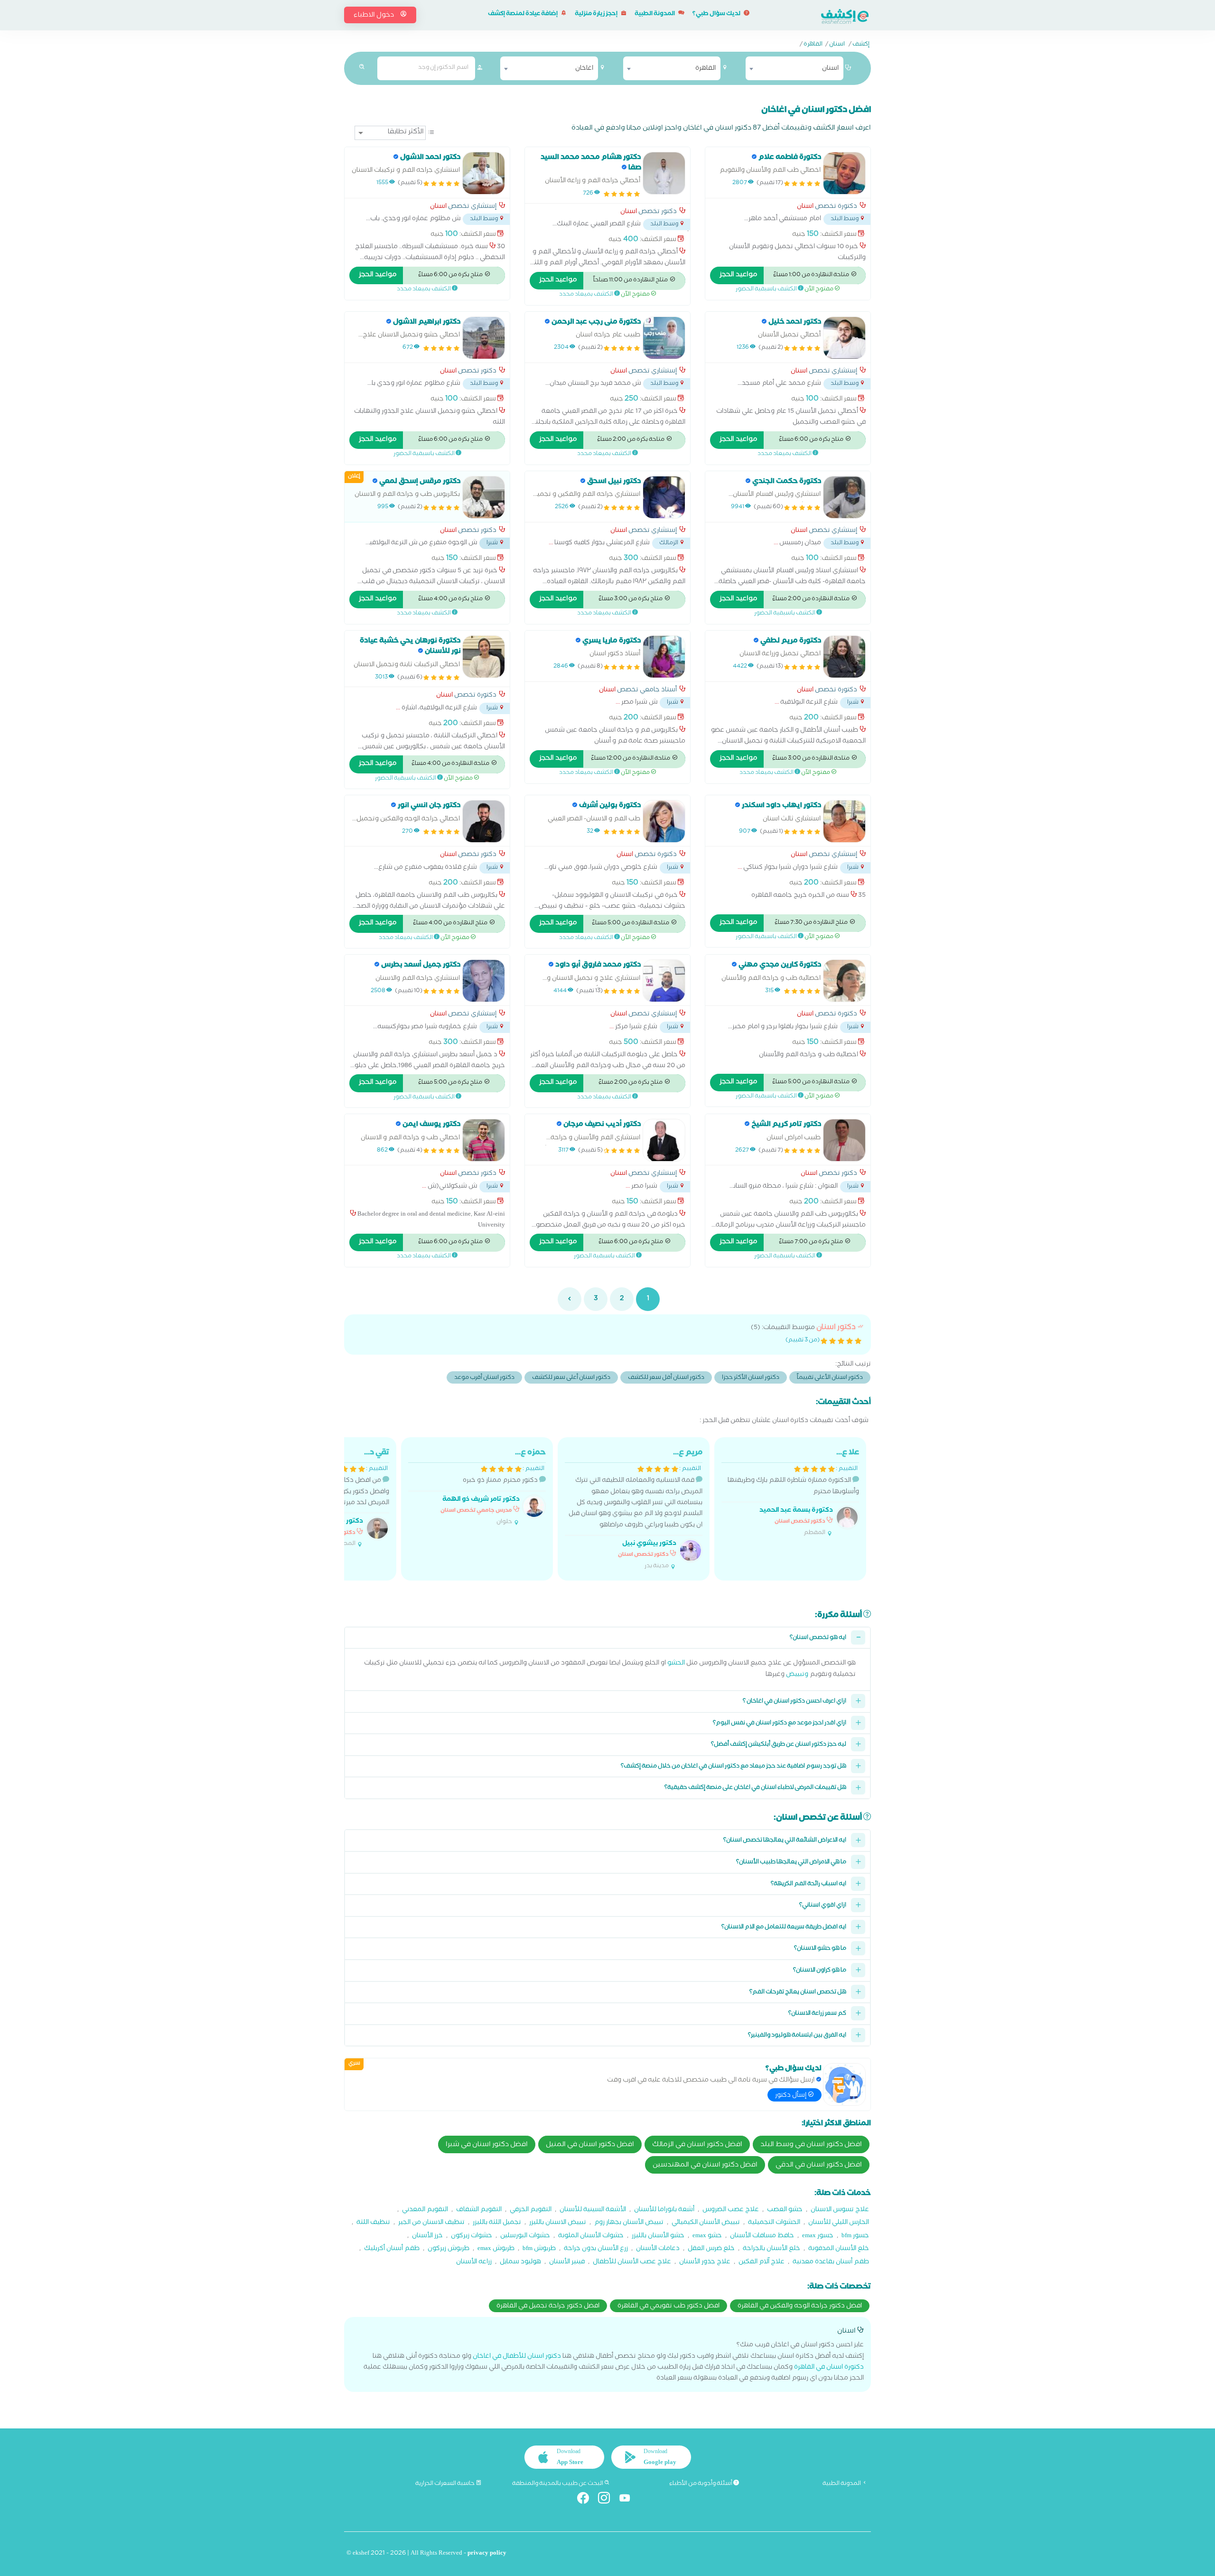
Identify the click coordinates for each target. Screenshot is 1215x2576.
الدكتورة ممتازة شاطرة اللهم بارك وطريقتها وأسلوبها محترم (793, 1493)
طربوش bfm (539, 2249)
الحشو (676, 1664)
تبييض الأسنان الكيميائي (706, 2223)
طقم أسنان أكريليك (392, 2249)
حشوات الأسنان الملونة (591, 2237)
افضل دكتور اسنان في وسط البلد (811, 2145)
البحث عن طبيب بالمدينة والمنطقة (558, 2484)
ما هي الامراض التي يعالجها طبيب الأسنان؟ (791, 1863)
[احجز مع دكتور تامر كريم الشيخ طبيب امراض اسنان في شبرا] (844, 1140)
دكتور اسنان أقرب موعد (484, 1378)
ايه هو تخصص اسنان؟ (818, 1638)
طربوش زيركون (449, 2249)
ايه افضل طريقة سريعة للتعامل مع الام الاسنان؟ (784, 1928)
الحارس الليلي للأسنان (839, 2223)
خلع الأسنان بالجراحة (771, 2249)
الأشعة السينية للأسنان (593, 2210)
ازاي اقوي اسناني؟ (823, 1906)
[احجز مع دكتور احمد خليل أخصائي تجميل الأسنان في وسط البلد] (844, 338)
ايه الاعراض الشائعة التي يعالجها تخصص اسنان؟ (785, 1841)
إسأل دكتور (791, 2096)
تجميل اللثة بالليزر (497, 2223)
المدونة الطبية (655, 14)
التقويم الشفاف (479, 2210)
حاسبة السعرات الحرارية (445, 2484)
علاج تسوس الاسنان (840, 2210)
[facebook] (587, 2500)
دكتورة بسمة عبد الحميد (796, 1511)
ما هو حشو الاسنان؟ (820, 1949)
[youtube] (629, 2500)
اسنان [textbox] (830, 69)
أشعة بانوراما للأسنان (664, 2210)
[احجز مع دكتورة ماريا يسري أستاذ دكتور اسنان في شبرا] (664, 657)
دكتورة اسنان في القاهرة (829, 2368)
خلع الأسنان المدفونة (839, 2249)
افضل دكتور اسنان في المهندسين (705, 2166)
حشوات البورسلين (525, 2237)
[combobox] (794, 68)
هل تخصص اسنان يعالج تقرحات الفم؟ (798, 1993)
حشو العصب (785, 2210)
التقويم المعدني (425, 2210)
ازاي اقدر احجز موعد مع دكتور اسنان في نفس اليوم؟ (780, 1724)
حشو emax (707, 2237)
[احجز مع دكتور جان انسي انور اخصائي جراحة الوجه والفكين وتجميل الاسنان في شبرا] (484, 821)
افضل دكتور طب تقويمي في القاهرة (668, 2306)
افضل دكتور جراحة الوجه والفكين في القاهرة (800, 2306)
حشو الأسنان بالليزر (658, 2237)
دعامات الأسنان (658, 2249)
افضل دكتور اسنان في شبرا (487, 2145)
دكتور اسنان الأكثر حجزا (751, 1378)
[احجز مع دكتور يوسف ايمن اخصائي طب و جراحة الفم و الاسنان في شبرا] (484, 1140)
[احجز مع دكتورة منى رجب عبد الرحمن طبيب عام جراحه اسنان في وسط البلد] (664, 338)
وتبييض (797, 1675)
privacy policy (487, 2554)
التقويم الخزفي (531, 2210)
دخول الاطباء (374, 16)
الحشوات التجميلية (774, 2223)
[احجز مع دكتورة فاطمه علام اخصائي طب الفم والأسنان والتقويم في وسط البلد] (844, 173)
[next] (570, 1299)
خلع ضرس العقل (711, 2249)
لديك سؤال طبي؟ (717, 14)
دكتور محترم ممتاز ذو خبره (493, 1487)
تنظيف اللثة (373, 2223)
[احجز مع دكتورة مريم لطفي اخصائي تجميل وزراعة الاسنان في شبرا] (844, 657)
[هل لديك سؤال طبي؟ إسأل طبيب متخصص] (844, 2084)
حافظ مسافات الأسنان (762, 2237)
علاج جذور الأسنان (705, 2263)
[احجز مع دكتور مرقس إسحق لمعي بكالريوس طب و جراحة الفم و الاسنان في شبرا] (484, 497)
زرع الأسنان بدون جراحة (596, 2249)
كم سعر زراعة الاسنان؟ (817, 2014)
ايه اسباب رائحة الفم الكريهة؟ (808, 1884)
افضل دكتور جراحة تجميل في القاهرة (548, 2306)
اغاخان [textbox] (584, 69)
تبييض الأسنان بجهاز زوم (629, 2223)
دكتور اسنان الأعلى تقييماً (830, 1378)
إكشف (861, 45)
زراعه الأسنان (474, 2263)
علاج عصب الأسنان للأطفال (632, 2263)
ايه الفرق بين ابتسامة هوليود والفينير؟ (797, 2036)
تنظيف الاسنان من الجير (431, 2223)
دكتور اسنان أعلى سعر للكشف (571, 1378)
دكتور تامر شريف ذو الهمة (481, 1500)
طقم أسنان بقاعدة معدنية (831, 2263)
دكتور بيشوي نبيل (649, 1544)
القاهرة (813, 45)
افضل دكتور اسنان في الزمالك (697, 2145)
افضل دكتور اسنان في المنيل (590, 2145)
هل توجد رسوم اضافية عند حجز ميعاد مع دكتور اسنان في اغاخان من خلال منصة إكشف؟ (734, 1767)
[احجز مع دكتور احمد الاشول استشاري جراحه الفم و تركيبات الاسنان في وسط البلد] (484, 173)
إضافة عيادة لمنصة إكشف (523, 14)
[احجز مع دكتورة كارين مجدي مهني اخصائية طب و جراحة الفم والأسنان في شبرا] (844, 981)
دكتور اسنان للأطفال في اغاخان (517, 2357)
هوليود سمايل (520, 2263)
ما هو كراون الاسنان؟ (820, 1971)
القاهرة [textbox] (706, 69)
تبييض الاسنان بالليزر (558, 2223)
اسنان (837, 45)
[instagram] (608, 2500)
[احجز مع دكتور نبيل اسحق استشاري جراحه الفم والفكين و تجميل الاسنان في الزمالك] (664, 497)
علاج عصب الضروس (731, 2210)
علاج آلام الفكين (762, 2263)
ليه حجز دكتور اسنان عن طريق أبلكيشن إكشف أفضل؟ (779, 1745)
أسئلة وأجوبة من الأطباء (701, 2484)
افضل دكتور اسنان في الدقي (819, 2166)
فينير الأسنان (567, 2263)
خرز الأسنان (427, 2237)
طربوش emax (496, 2249)
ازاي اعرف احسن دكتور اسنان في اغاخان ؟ (794, 1702)
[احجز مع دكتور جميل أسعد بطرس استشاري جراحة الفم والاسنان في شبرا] (484, 981)
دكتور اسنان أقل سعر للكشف (666, 1378)
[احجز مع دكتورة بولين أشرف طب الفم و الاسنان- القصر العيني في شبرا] (664, 821)
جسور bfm (855, 2237)
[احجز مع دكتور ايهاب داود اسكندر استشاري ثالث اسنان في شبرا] (844, 821)
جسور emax (818, 2237)
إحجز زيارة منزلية (597, 14)
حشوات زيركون (472, 2237)
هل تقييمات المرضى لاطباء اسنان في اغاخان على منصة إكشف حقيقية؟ (755, 1788)
